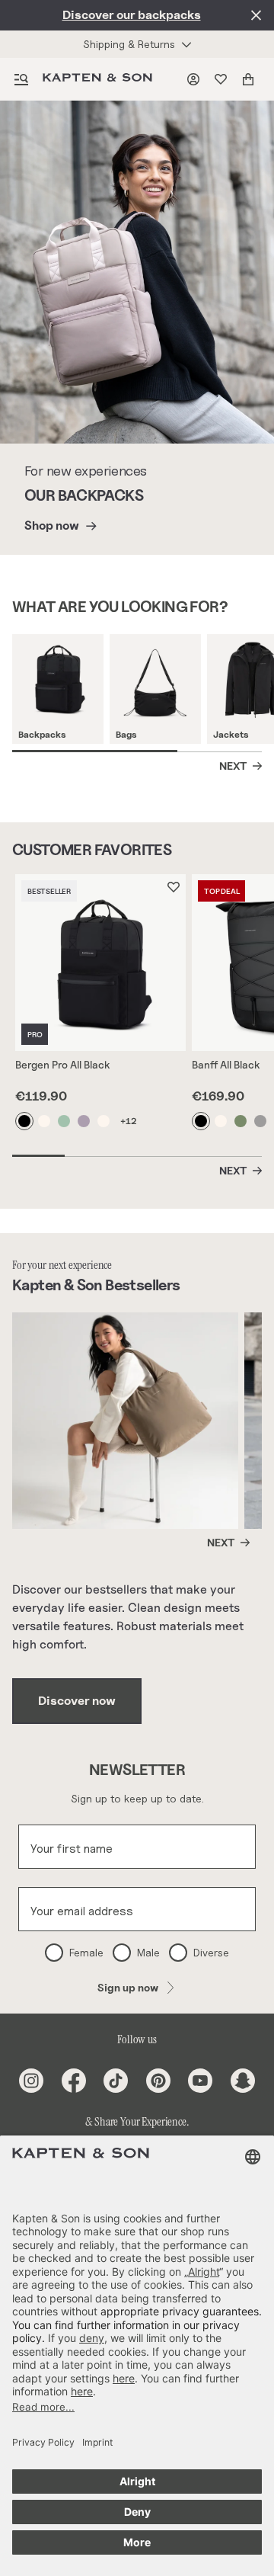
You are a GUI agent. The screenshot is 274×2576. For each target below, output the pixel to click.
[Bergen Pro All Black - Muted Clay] (84, 1121)
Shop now (52, 525)
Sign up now (128, 1987)
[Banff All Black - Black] (202, 1121)
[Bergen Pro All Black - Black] (25, 1121)
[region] (143, 693)
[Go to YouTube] (200, 2081)
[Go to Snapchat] (243, 2081)
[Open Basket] (251, 79)
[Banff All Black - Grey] (261, 1121)
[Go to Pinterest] (158, 2081)
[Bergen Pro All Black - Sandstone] (45, 1121)
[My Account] (196, 79)
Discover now (77, 1701)
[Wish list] (224, 79)
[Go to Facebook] (74, 2081)
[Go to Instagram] (31, 2081)
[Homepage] (100, 79)
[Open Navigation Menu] (21, 79)
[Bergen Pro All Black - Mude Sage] (65, 1121)
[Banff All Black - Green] (241, 1121)
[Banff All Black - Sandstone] (221, 1121)
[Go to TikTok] (116, 2081)
